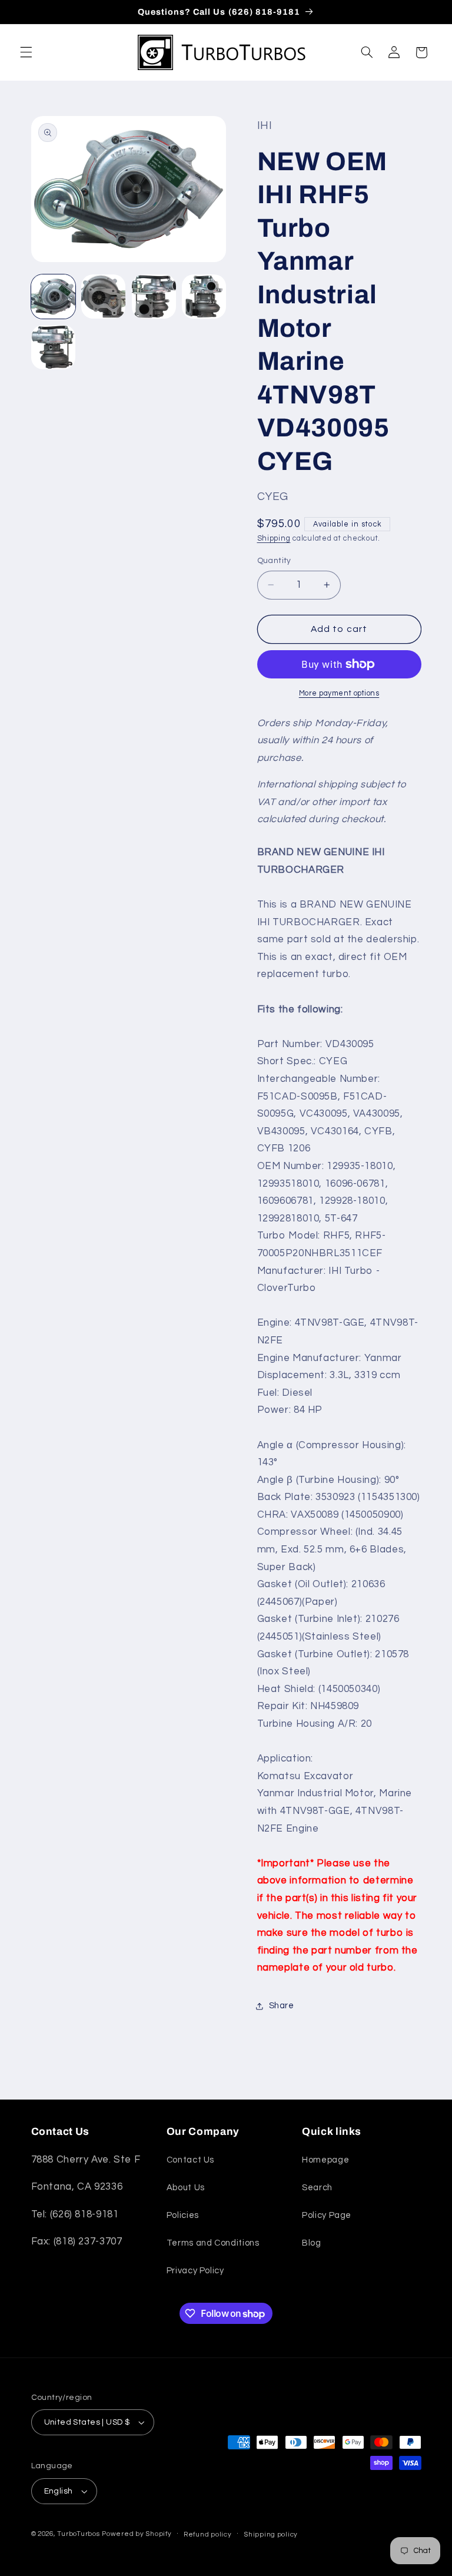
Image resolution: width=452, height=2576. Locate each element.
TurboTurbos (78, 2534)
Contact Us (190, 2160)
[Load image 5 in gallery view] (53, 347)
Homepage (325, 2160)
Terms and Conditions (213, 2243)
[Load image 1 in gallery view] (53, 297)
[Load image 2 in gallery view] (103, 297)
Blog (312, 2243)
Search (317, 2188)
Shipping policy (271, 2534)
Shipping (274, 539)
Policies (183, 2215)
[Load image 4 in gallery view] (204, 297)
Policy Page (327, 2215)
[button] (26, 52)
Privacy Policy (195, 2271)
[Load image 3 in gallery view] (154, 297)
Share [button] (282, 2006)
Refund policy (208, 2534)
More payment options (339, 693)
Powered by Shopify (137, 2534)
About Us (186, 2188)
